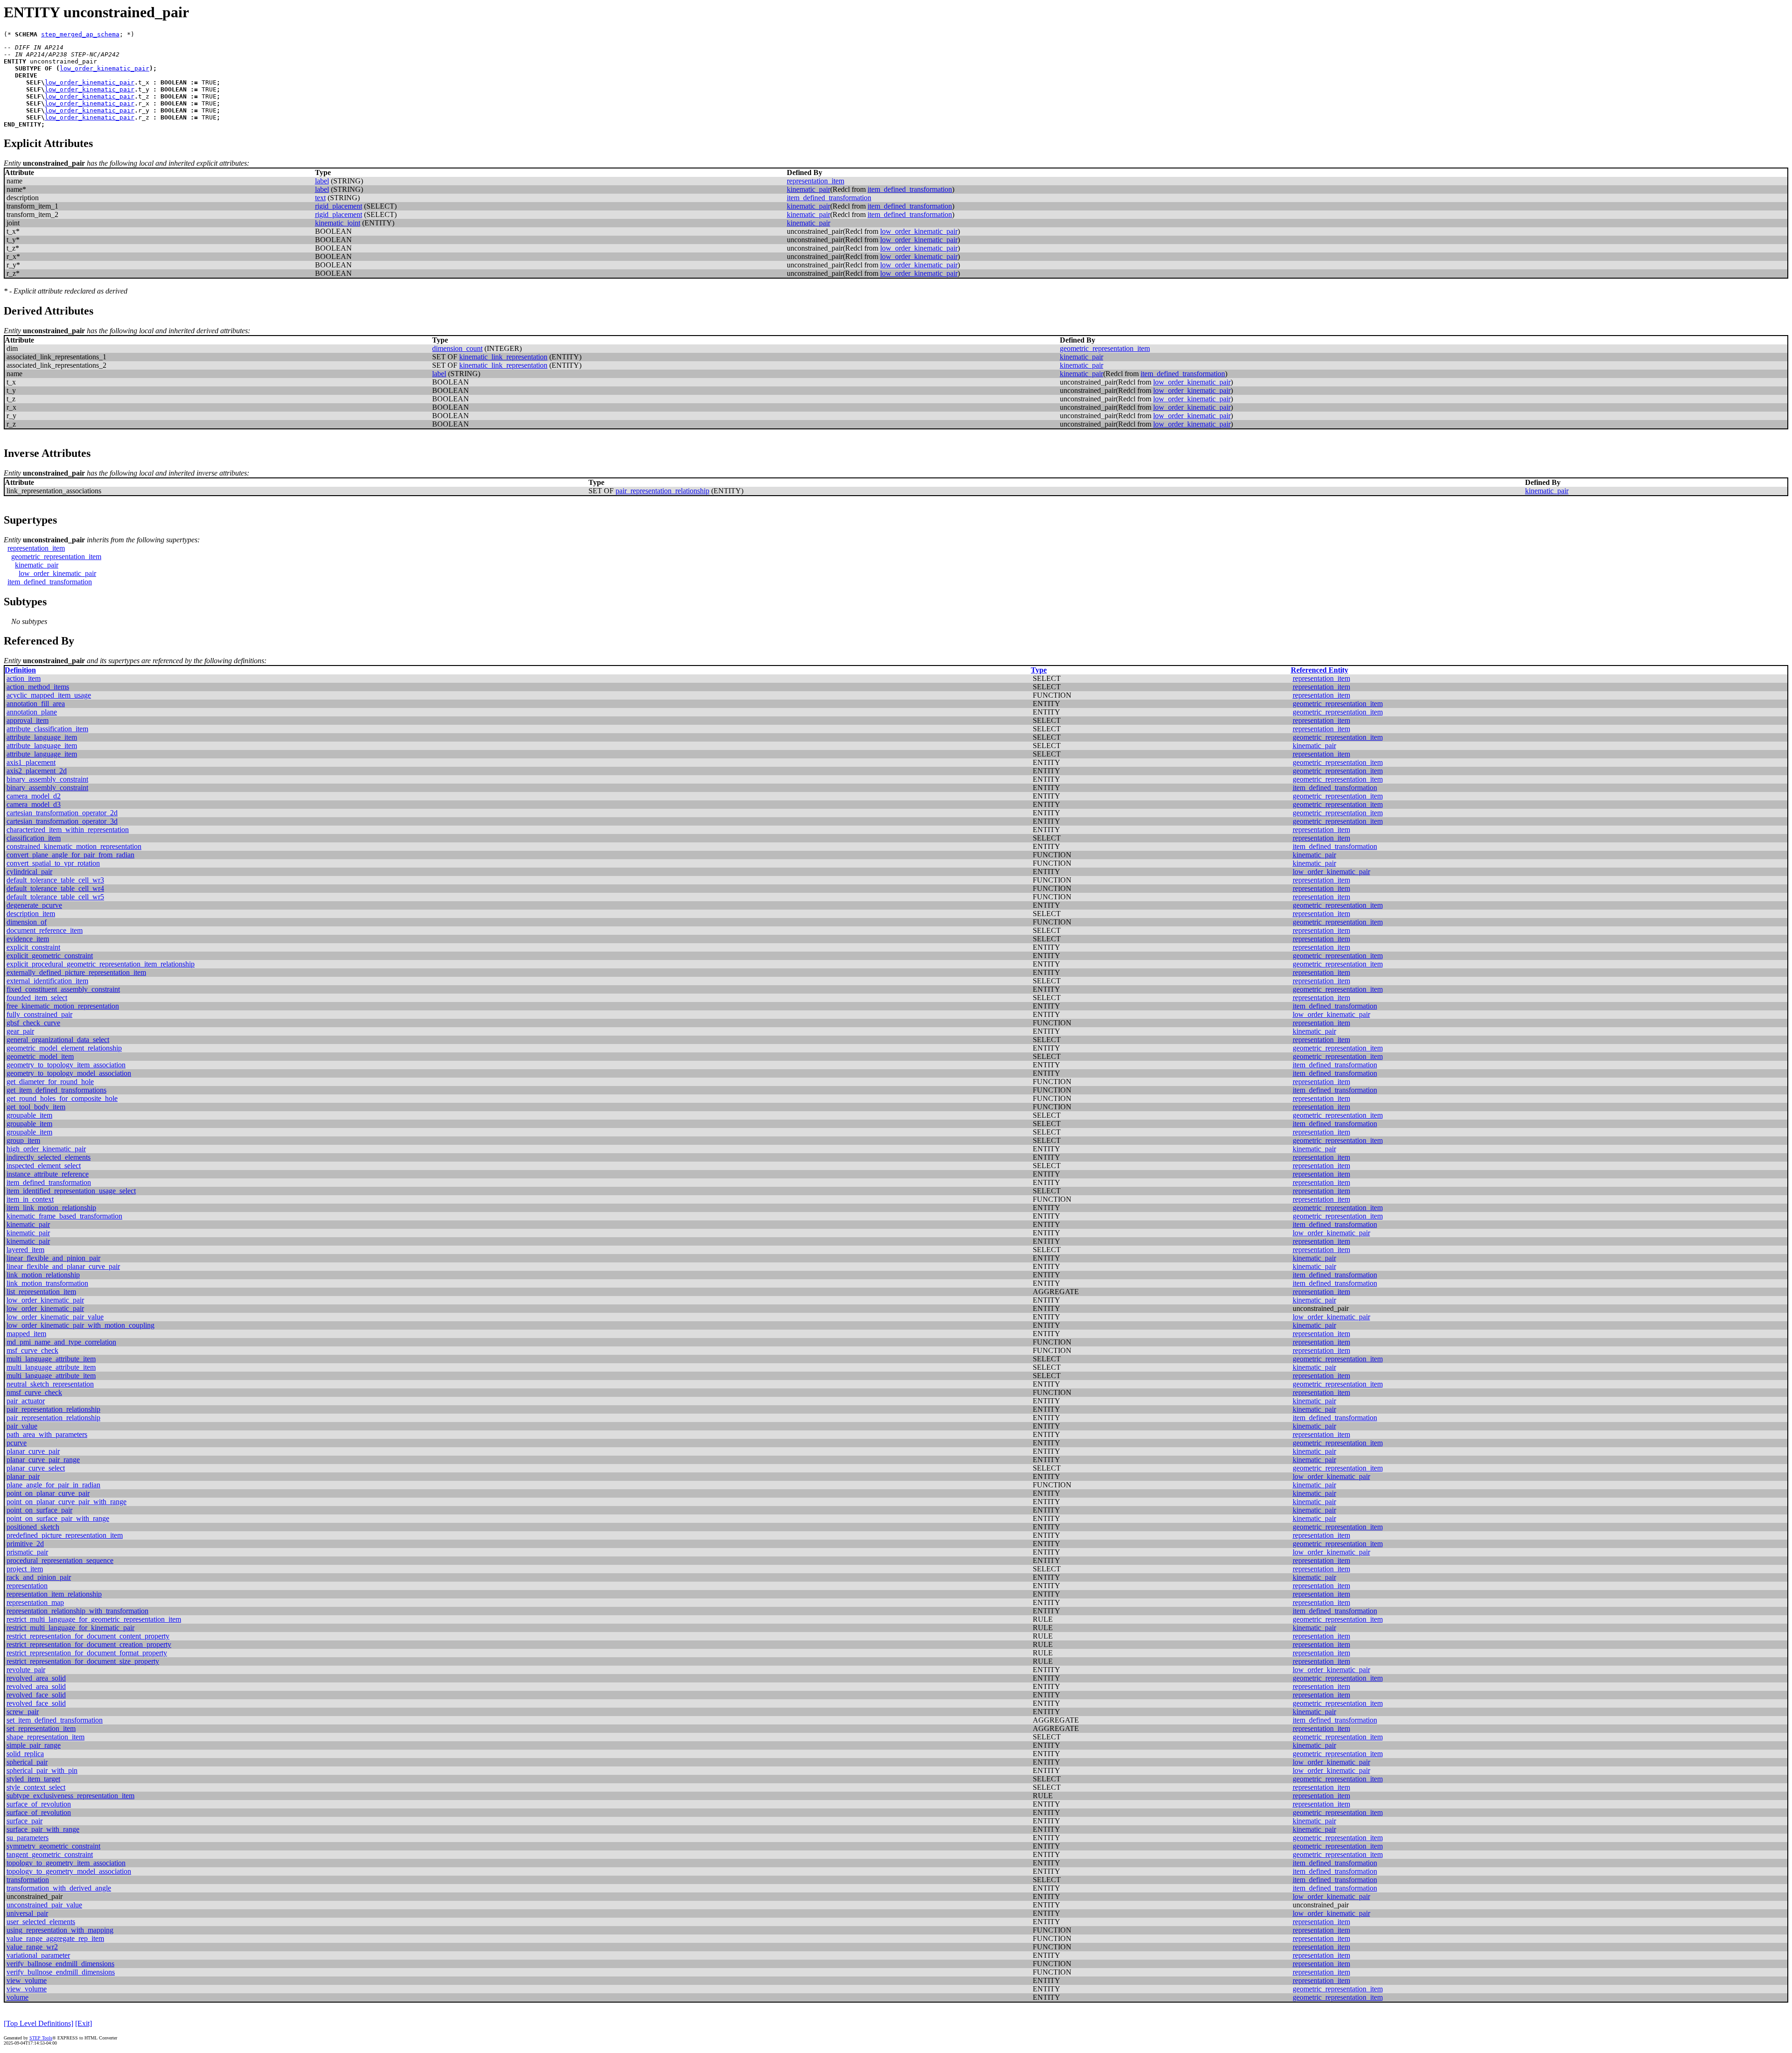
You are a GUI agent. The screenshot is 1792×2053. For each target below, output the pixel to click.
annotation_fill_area (36, 704)
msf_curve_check (32, 1350)
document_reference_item (45, 930)
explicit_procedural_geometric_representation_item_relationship (101, 964)
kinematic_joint (338, 223)
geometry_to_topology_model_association (69, 1073)
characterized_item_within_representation (68, 830)
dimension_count (457, 348)
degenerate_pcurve (34, 905)
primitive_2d (25, 1544)
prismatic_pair (27, 1552)
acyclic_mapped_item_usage (49, 695)
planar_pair (23, 1476)
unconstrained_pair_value (44, 1905)
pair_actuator (26, 1401)
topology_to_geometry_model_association (69, 1871)
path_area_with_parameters (47, 1434)
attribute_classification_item (47, 729)
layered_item (25, 1250)
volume (17, 1997)
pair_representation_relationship (662, 491)
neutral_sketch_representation (50, 1384)
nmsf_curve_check (34, 1392)
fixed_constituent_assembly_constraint (63, 989)
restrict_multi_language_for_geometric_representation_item (94, 1619)
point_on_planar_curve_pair (48, 1493)
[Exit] (84, 2023)
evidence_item (28, 939)
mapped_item (26, 1334)
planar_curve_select (36, 1468)
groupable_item (29, 1115)
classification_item (34, 838)
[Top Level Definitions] (38, 2023)
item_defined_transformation (910, 189)
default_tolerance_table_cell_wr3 (55, 880)
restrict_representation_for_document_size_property (83, 1661)
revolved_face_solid (36, 1695)
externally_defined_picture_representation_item (76, 972)
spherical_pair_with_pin (42, 1770)
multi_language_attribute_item (51, 1359)
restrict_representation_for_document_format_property (87, 1653)
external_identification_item (47, 981)
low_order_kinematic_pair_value (55, 1317)
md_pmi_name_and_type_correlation (61, 1342)
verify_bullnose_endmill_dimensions (61, 1972)
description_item (31, 914)
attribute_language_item (42, 737)
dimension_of (27, 922)
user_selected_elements (41, 1922)
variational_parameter (38, 1955)
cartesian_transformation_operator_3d (62, 821)
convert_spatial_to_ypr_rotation (53, 863)
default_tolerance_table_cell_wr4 (55, 888)
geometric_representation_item (1105, 348)
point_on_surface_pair (39, 1510)
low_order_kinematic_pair (105, 68)
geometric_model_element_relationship (64, 1048)
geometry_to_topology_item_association (66, 1065)
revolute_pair (26, 1670)
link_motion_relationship (43, 1275)
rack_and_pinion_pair (39, 1577)
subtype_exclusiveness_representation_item (70, 1796)
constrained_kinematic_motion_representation (74, 846)
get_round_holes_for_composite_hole (62, 1098)
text (320, 198)
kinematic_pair (808, 189)
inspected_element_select (44, 1166)
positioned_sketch (33, 1527)
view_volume (27, 1980)
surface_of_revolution (39, 1804)
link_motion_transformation (47, 1283)
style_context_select (36, 1787)
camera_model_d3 (34, 804)
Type (1039, 670)
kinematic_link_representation (503, 357)
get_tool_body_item (36, 1107)
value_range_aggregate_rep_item (55, 1938)
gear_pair (20, 1031)
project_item (25, 1569)
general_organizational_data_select (58, 1040)
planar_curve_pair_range (43, 1460)
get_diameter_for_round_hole (50, 1082)
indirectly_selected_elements (49, 1157)
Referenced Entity (1319, 670)
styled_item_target (33, 1779)
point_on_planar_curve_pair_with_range (66, 1502)
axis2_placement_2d (37, 771)
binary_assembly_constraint (47, 779)
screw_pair (23, 1712)
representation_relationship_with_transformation (77, 1611)
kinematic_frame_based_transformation (64, 1216)
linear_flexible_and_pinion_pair (53, 1258)
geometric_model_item (40, 1056)
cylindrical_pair (29, 872)
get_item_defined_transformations (56, 1090)
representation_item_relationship (54, 1594)
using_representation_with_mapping (60, 1930)
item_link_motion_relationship (51, 1208)
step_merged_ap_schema (80, 34)
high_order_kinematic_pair (46, 1149)
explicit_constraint (33, 947)
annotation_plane (32, 712)
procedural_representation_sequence (60, 1560)
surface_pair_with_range (43, 1829)
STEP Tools (41, 2038)
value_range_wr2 (32, 1947)
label (322, 181)
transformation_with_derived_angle (59, 1888)
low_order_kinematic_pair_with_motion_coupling (80, 1325)
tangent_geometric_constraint (50, 1854)
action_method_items (38, 687)
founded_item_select (37, 998)
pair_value (22, 1426)
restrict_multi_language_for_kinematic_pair (70, 1628)
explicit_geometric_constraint (50, 956)
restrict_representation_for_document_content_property (88, 1636)
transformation (28, 1880)
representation (27, 1586)
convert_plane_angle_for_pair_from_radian (70, 855)
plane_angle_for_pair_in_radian (53, 1485)
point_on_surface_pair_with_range (58, 1518)
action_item (24, 678)
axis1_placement (31, 762)
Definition (20, 670)
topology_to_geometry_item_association (66, 1863)
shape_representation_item (45, 1737)
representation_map (35, 1602)
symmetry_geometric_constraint (53, 1846)
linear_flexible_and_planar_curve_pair (63, 1266)
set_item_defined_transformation (55, 1720)
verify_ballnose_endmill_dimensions (60, 1964)
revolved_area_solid (36, 1678)
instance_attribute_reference (48, 1174)
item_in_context (30, 1199)
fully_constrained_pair (39, 1014)
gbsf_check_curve (33, 1023)
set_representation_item (41, 1728)
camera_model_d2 (34, 796)
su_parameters (28, 1838)
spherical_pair (27, 1762)
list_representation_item (41, 1292)
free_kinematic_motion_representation (63, 1006)
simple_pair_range (34, 1745)
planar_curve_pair (33, 1451)
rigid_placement (339, 206)
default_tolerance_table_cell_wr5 (55, 897)
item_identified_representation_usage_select (71, 1191)
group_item (23, 1140)
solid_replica (25, 1754)
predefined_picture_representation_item (65, 1535)
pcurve (17, 1443)
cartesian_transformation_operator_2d (62, 813)
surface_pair (24, 1821)
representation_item (815, 181)
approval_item (28, 720)
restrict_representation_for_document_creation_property (89, 1644)
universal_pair (27, 1913)
